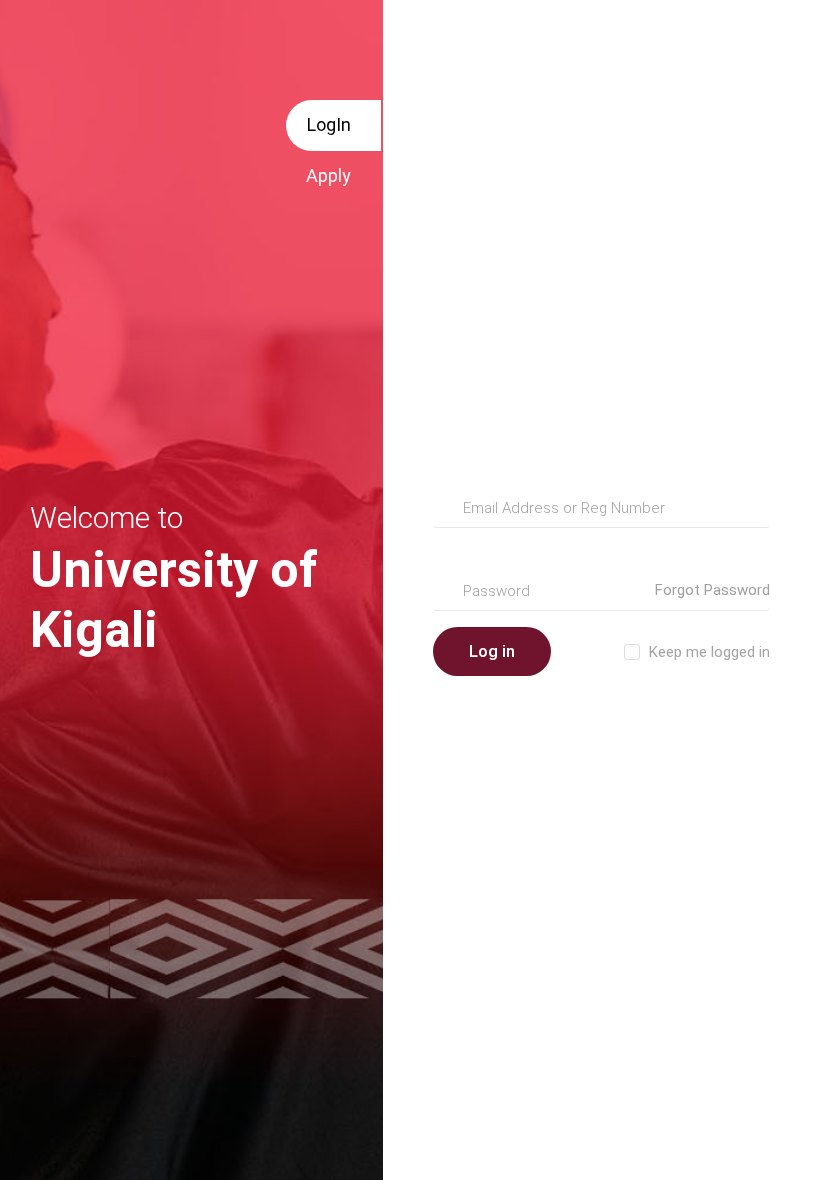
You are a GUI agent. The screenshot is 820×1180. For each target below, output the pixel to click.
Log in (492, 651)
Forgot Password (712, 590)
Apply (328, 175)
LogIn (329, 124)
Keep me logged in (709, 652)
